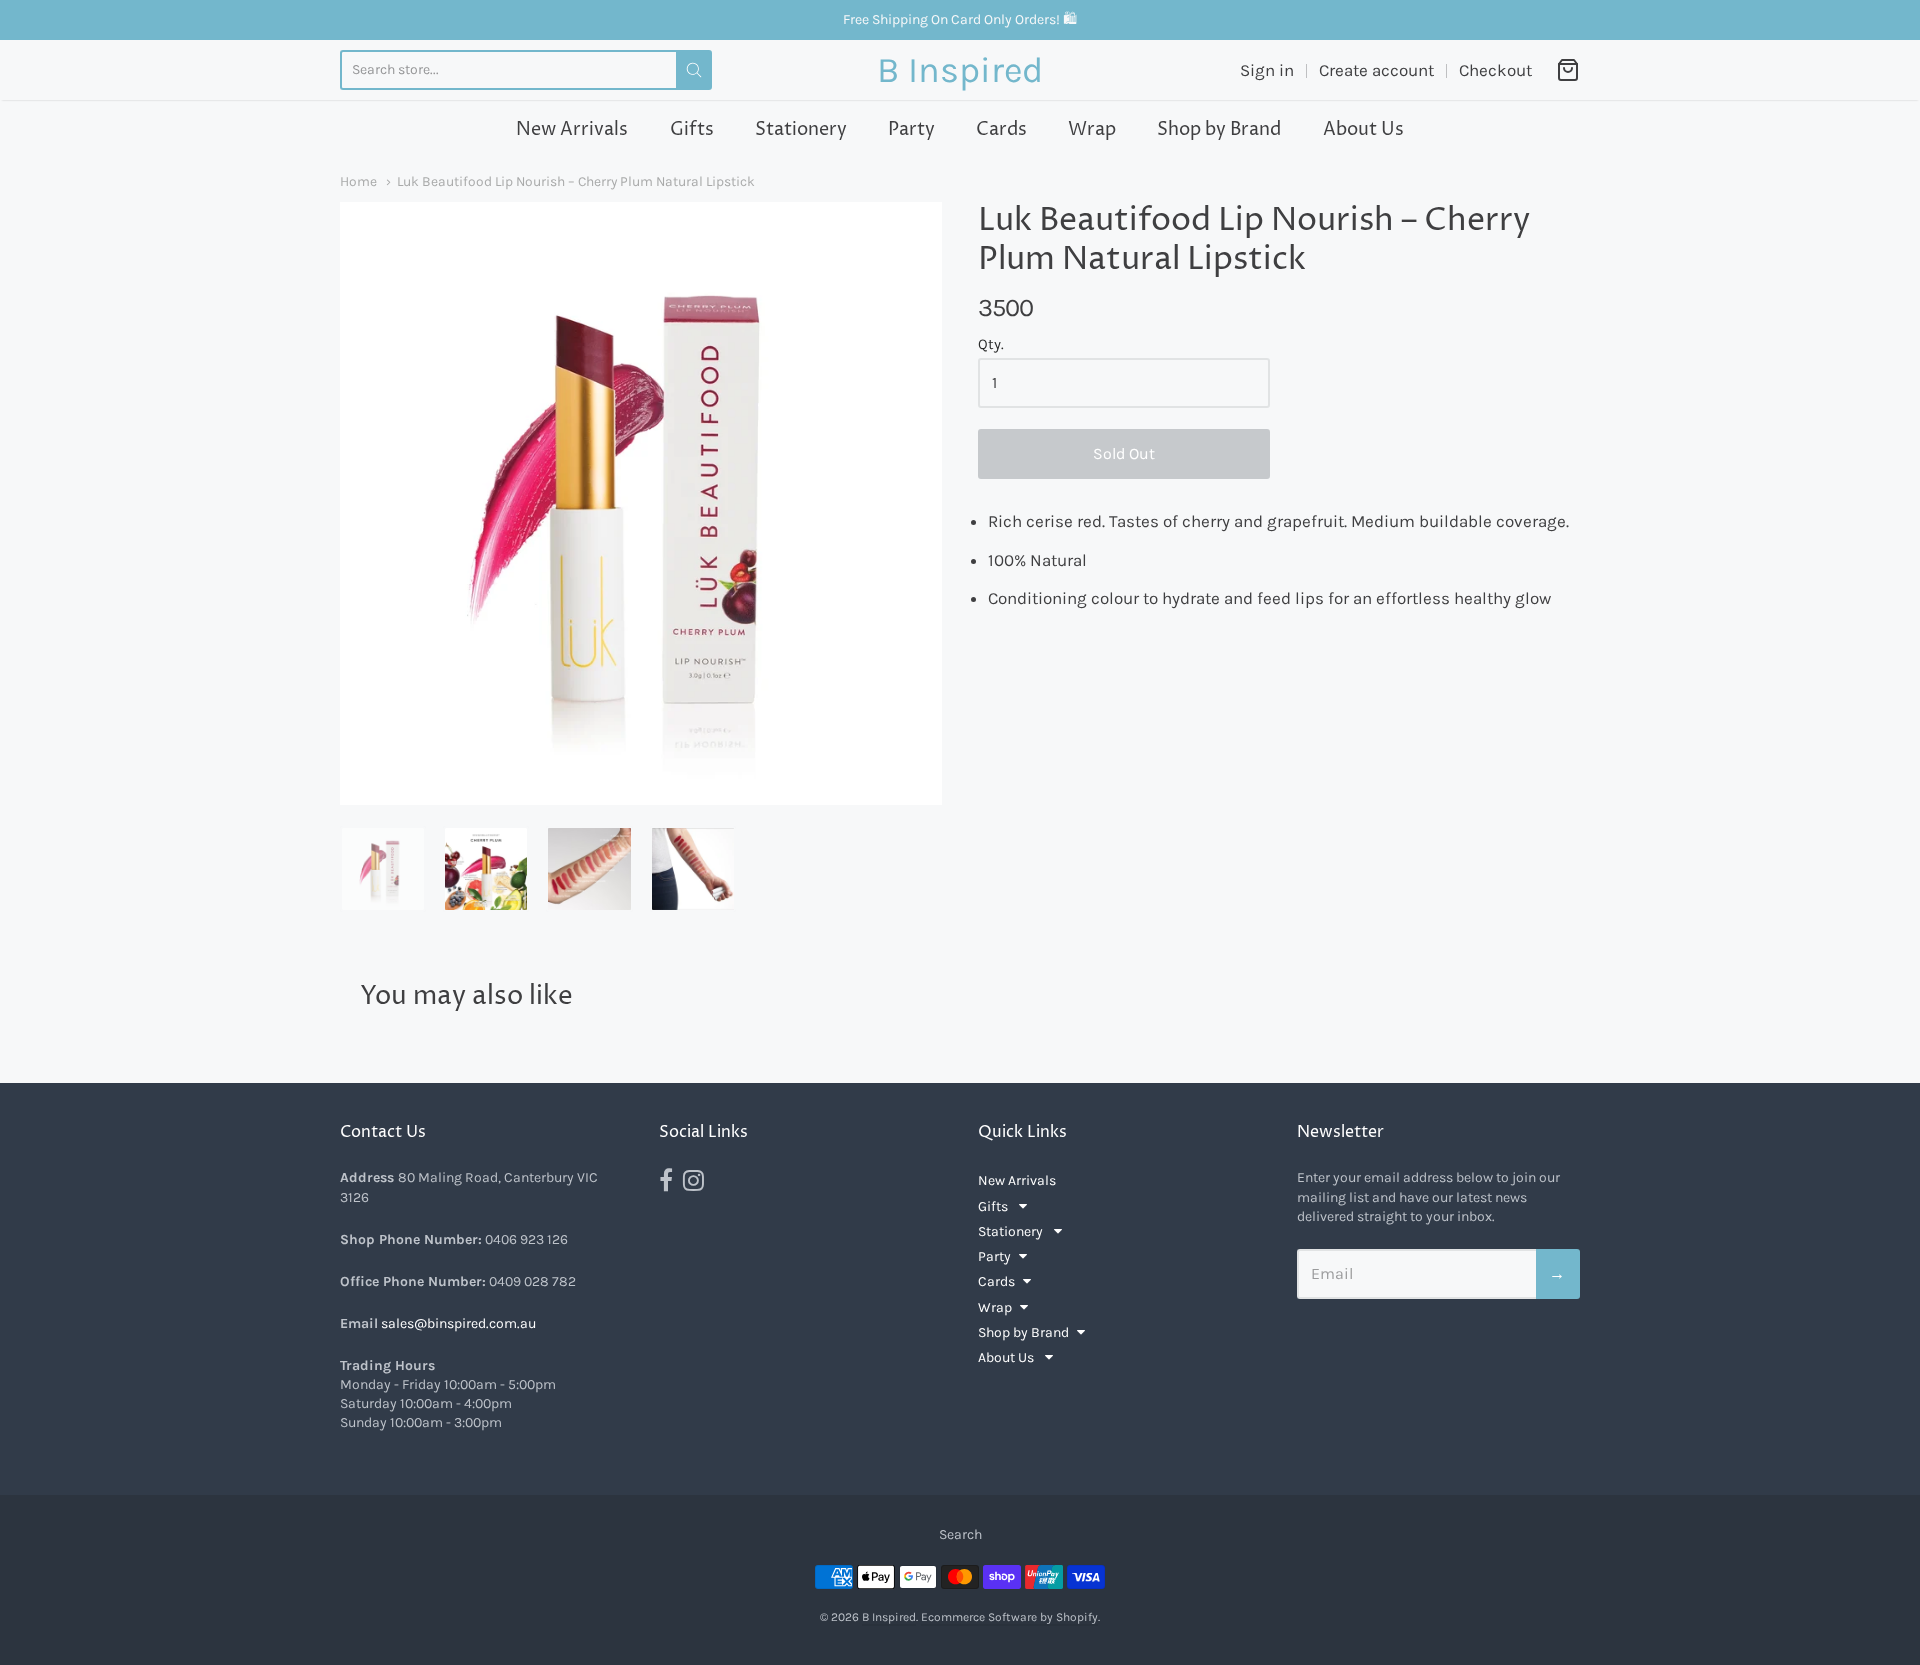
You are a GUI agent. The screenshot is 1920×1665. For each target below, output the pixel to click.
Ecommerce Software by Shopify (1009, 1617)
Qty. (991, 344)
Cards (1001, 129)
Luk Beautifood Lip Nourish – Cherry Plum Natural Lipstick (576, 181)
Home (358, 181)
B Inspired (960, 70)
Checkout (1495, 70)
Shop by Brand (1219, 129)
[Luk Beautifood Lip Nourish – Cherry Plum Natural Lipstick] (383, 869)
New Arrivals (572, 129)
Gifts (692, 129)
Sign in (1267, 70)
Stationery (801, 129)
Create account (1376, 70)
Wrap (1092, 129)
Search (960, 1534)
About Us (1363, 129)
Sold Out (1124, 453)
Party (911, 129)
